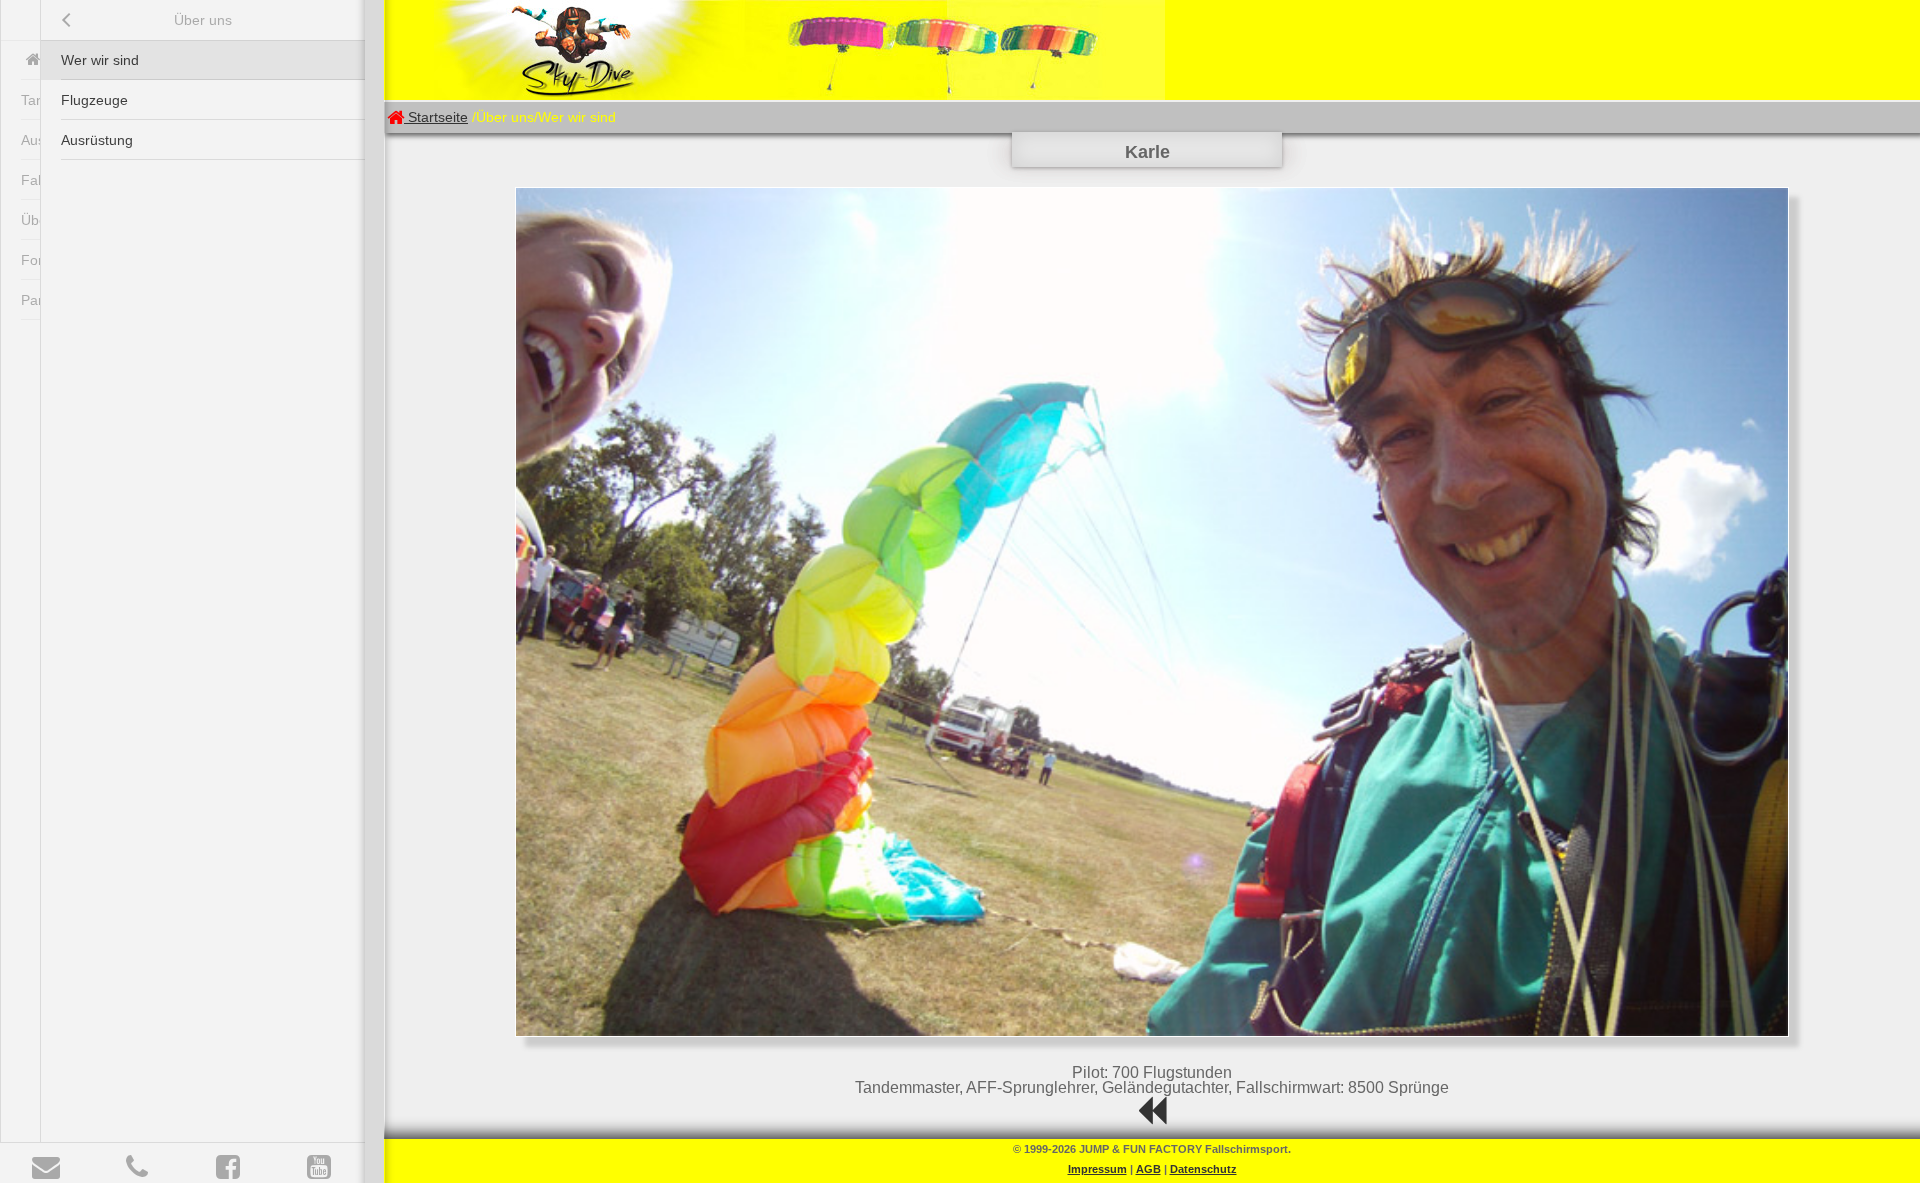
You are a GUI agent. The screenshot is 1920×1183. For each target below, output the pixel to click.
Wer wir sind (100, 60)
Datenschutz (1203, 1169)
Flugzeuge (94, 100)
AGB (1148, 1169)
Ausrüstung (97, 140)
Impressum (1097, 1169)
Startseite (438, 117)
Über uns (203, 20)
